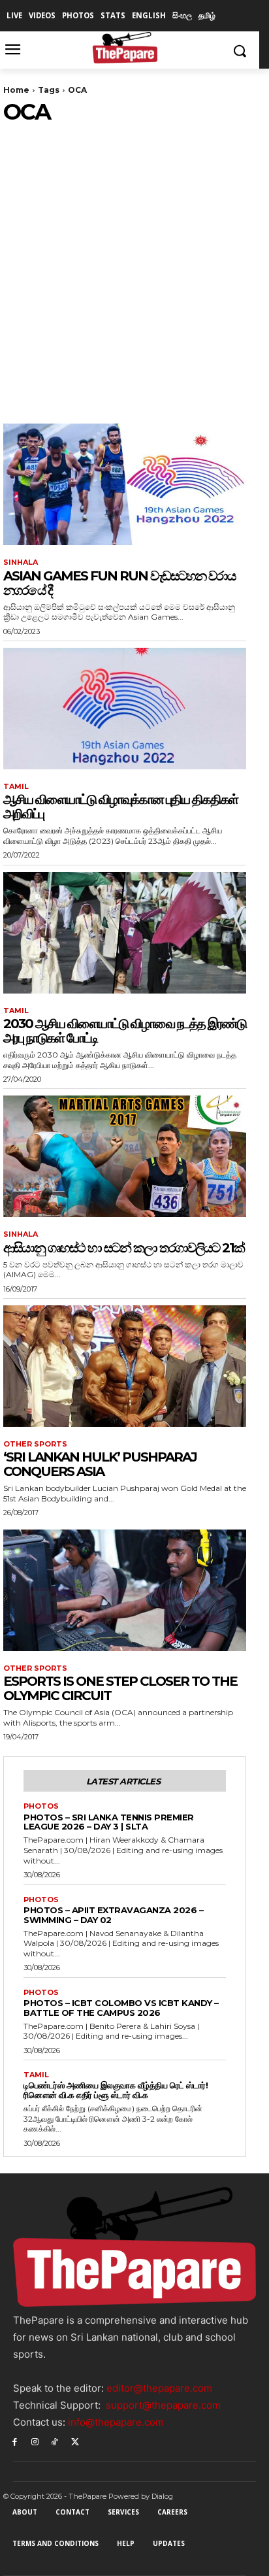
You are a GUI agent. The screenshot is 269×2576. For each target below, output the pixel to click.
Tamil (16, 787)
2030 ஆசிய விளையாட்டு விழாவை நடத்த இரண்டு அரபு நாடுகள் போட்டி (125, 1031)
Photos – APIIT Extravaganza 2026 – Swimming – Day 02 (113, 1915)
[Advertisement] (134, 266)
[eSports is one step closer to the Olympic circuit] (125, 1590)
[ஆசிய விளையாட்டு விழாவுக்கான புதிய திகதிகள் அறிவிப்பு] (125, 709)
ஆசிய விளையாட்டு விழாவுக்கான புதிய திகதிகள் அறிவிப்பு (120, 807)
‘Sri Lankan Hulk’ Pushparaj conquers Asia (100, 1464)
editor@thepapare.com (159, 2388)
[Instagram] (35, 2441)
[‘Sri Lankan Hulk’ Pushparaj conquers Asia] (125, 1366)
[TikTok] (55, 2441)
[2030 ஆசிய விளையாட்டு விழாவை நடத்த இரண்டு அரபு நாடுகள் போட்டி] (125, 933)
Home (16, 90)
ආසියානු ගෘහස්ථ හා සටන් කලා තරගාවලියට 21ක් (124, 1248)
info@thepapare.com (116, 2422)
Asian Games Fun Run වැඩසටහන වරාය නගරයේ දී (119, 583)
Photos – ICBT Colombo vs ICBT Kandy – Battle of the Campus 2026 (121, 2008)
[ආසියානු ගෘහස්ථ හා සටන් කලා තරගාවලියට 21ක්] (125, 1156)
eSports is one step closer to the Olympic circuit (120, 1688)
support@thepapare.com (163, 2405)
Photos (41, 1806)
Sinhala (21, 562)
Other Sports (35, 1444)
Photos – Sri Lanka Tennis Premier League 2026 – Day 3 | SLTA (109, 1822)
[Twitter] (75, 2441)
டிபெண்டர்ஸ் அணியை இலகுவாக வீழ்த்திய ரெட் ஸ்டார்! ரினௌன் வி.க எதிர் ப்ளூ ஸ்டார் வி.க (116, 2090)
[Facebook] (15, 2441)
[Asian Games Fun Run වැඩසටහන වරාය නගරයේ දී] (125, 484)
